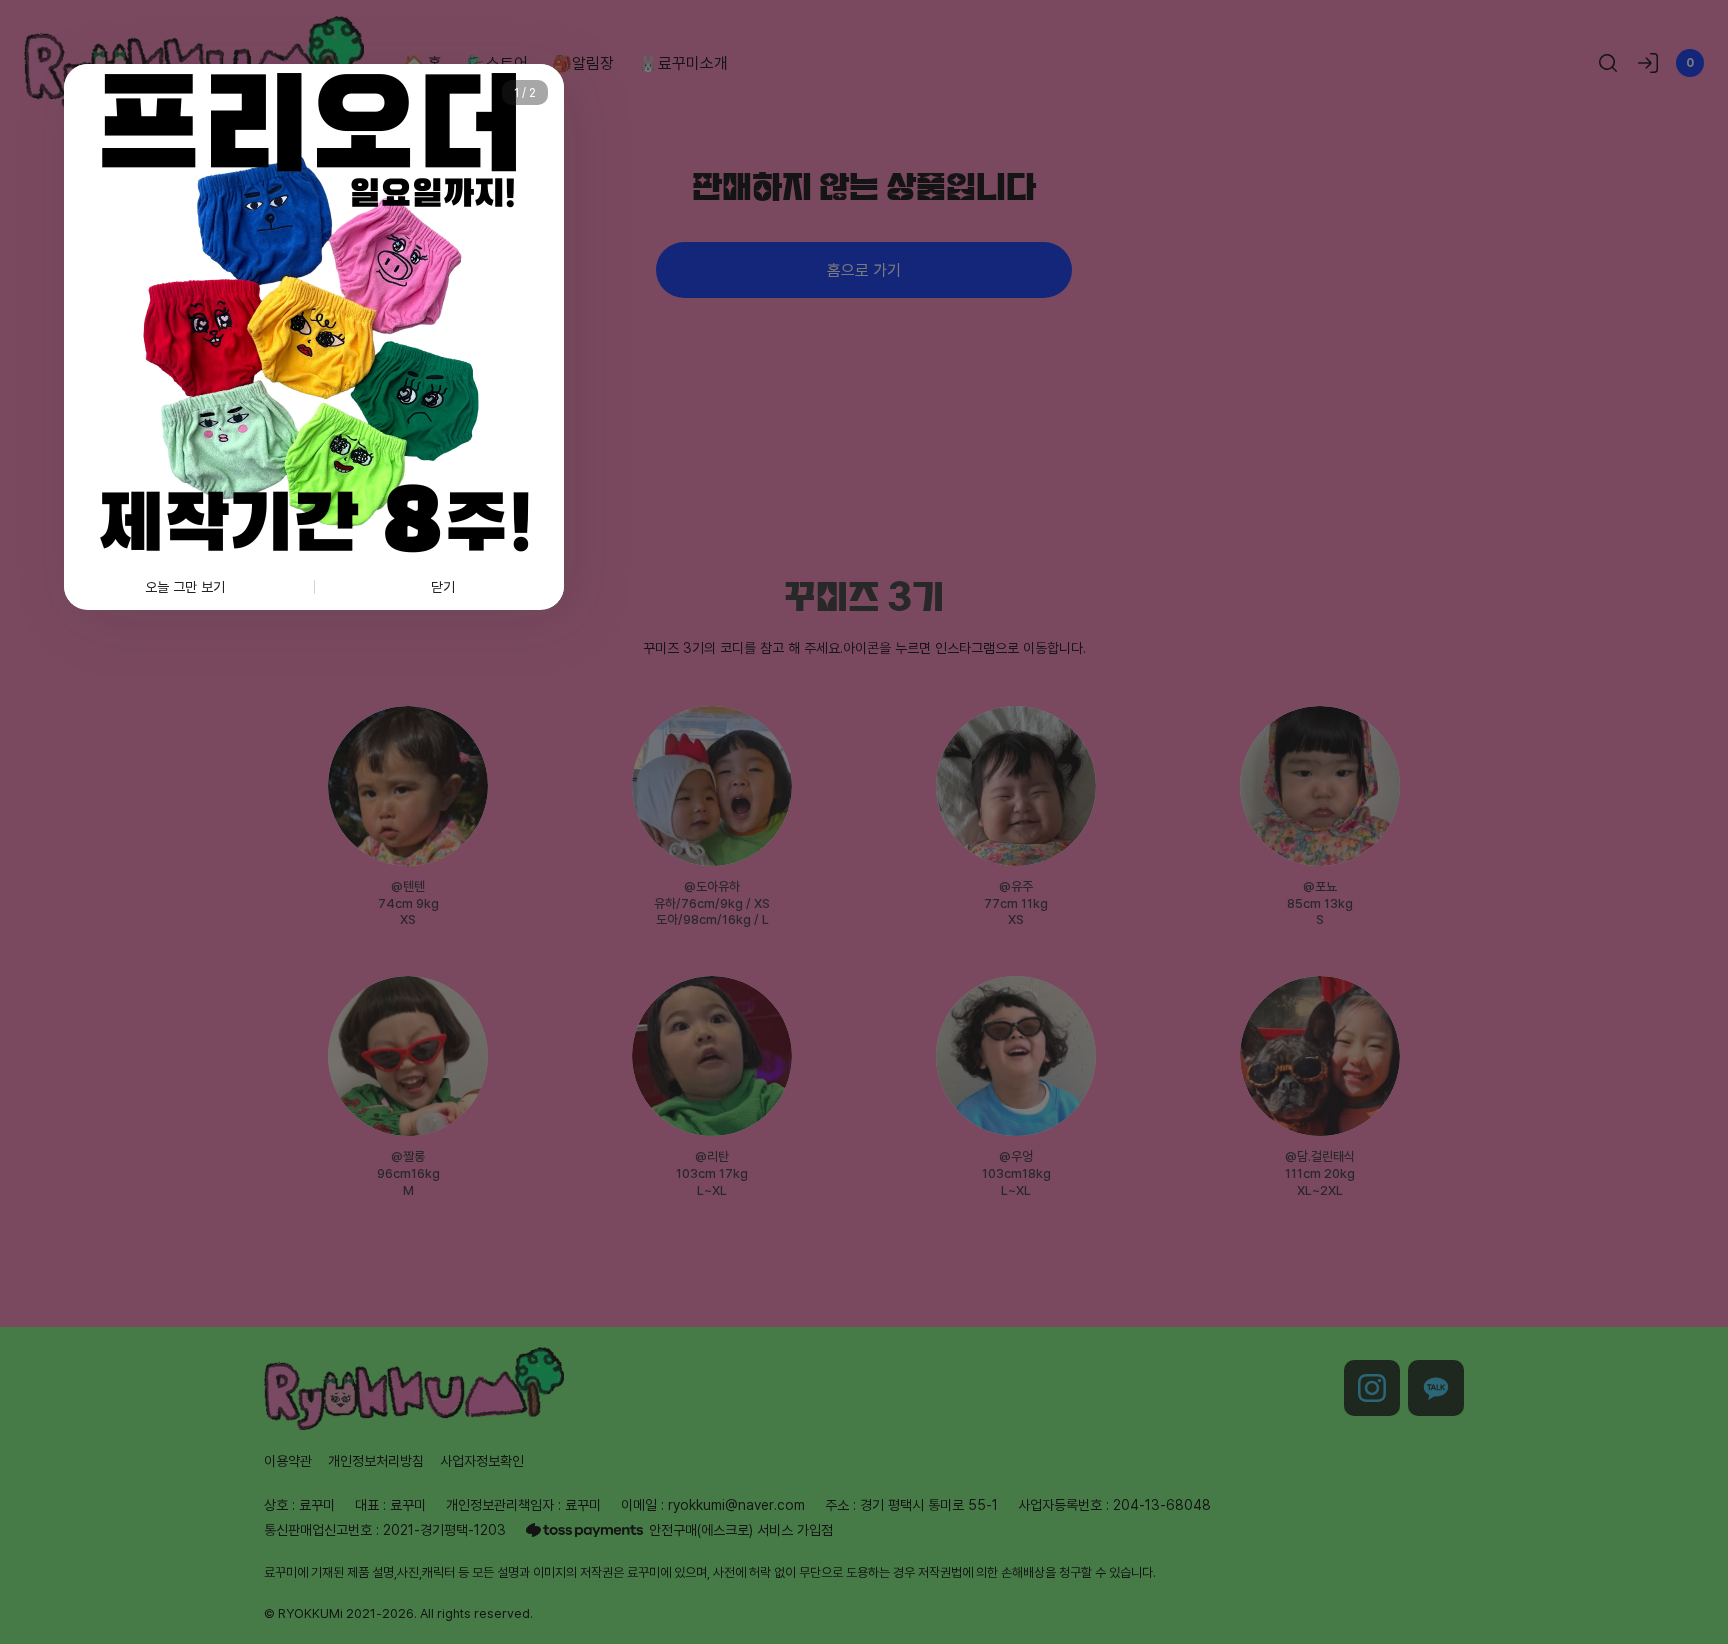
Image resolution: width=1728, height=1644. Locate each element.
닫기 (443, 586)
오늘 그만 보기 (185, 586)
